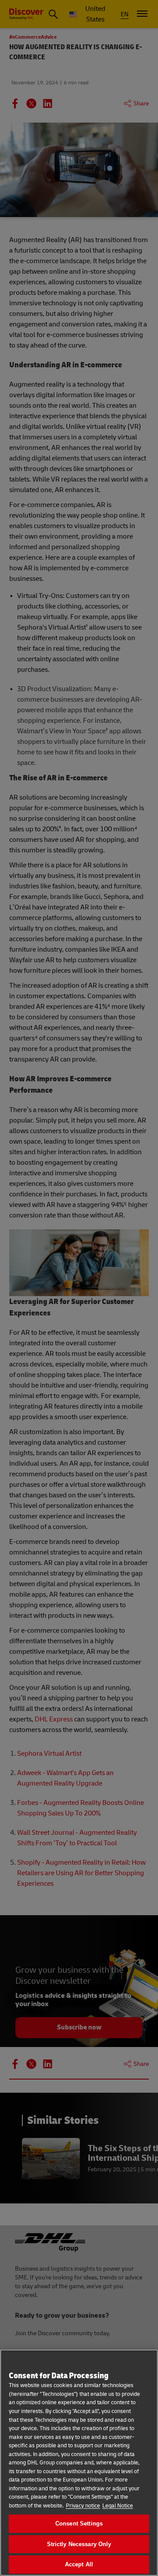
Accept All (79, 2564)
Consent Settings (79, 2523)
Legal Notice (118, 2506)
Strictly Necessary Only (79, 2544)
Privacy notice (83, 2506)
